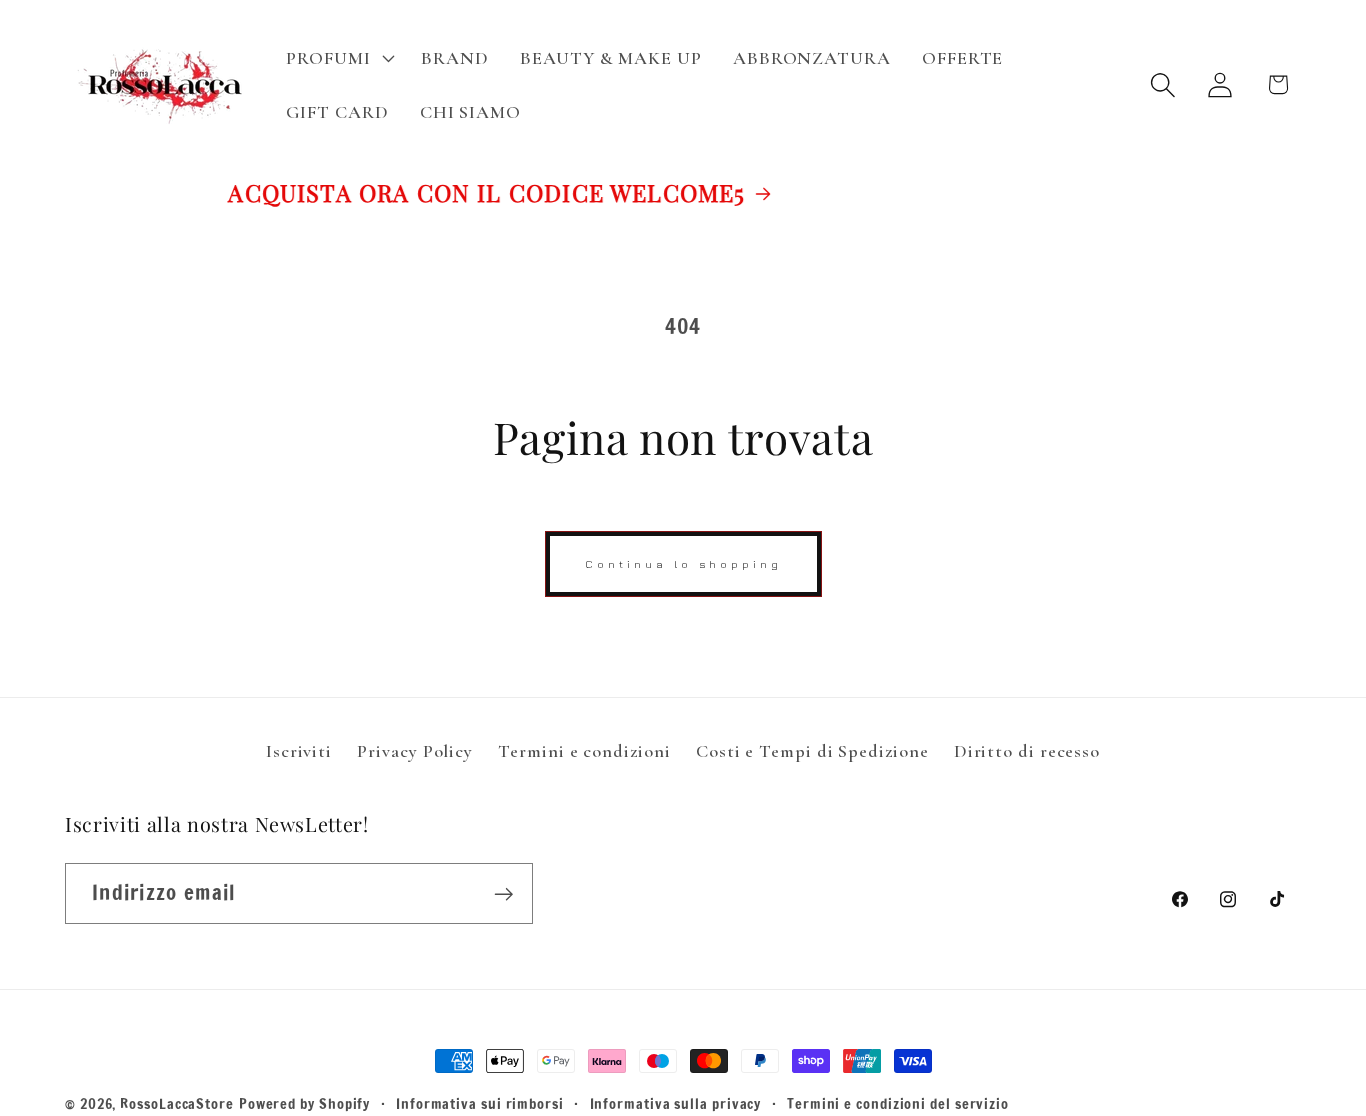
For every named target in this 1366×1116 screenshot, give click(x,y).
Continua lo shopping (683, 563)
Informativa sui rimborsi (480, 1103)
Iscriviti (299, 751)
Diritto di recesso (1027, 751)
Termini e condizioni (584, 751)
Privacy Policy (415, 751)
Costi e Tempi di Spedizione (812, 751)
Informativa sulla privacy (676, 1103)
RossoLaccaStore (177, 1103)
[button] (338, 58)
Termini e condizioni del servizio (898, 1103)
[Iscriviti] (503, 894)
